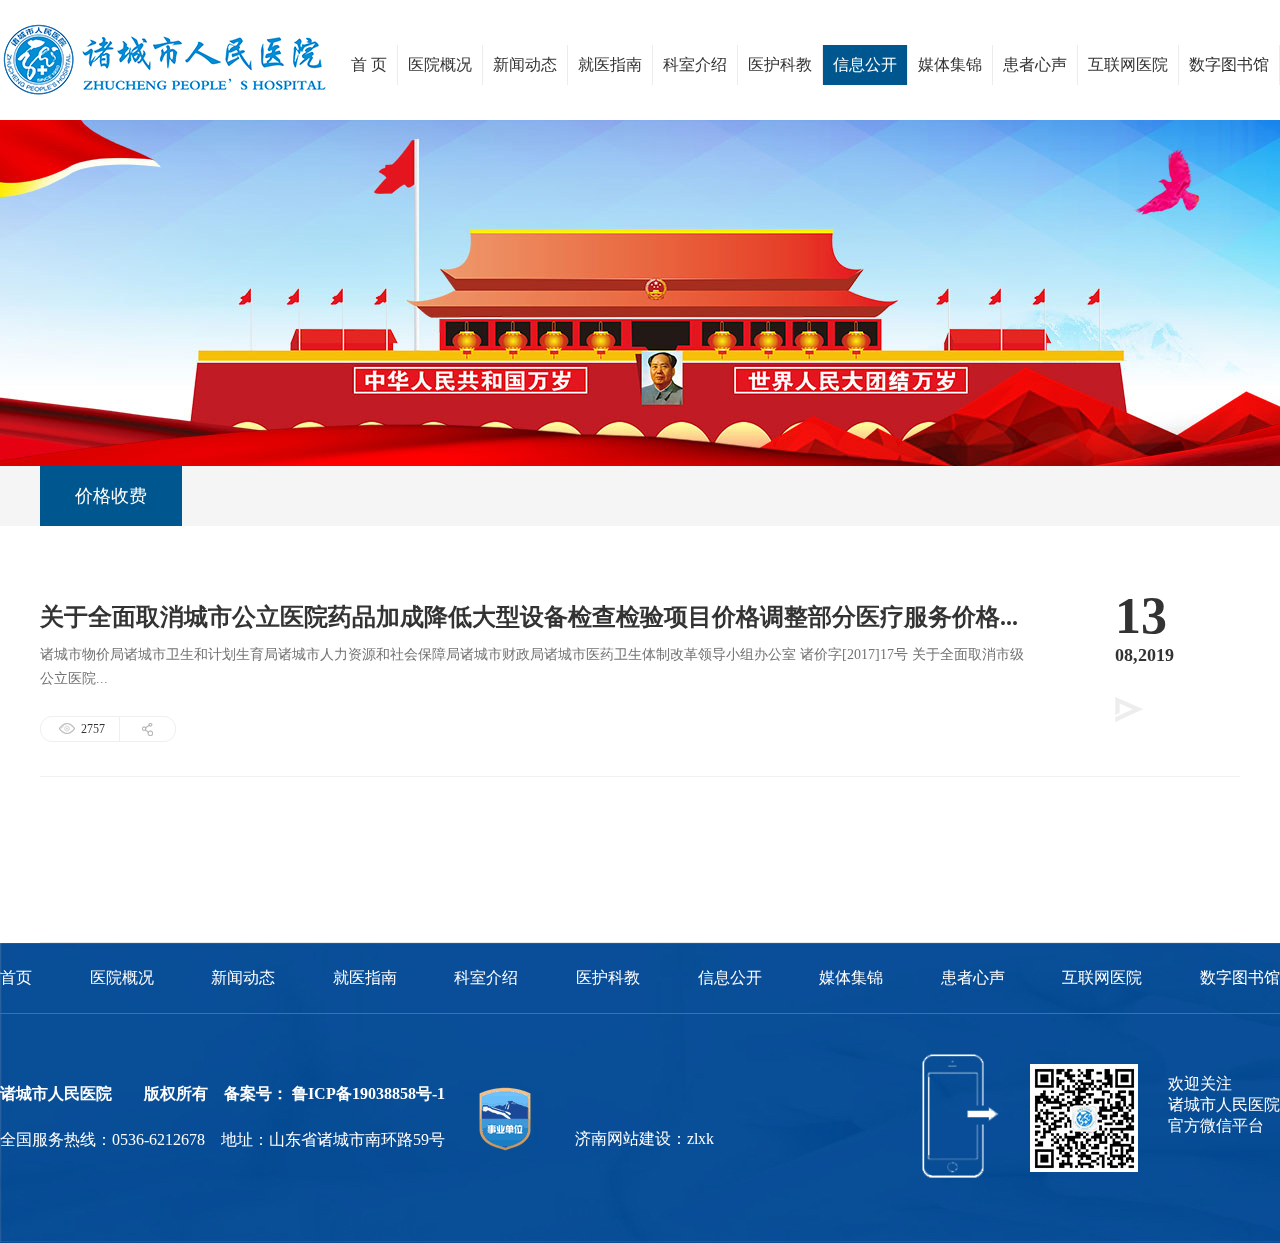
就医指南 (610, 64)
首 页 (369, 64)
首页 (16, 977)
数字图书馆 (1229, 64)
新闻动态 (525, 64)
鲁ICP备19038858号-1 (368, 1093)
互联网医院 (1128, 64)
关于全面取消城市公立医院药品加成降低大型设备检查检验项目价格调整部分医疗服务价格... (529, 617)
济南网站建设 (623, 1138)
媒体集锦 (950, 64)
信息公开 (865, 64)
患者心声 (1035, 64)
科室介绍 (695, 64)
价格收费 (111, 496)
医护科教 (780, 64)
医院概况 (440, 64)
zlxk (700, 1138)
